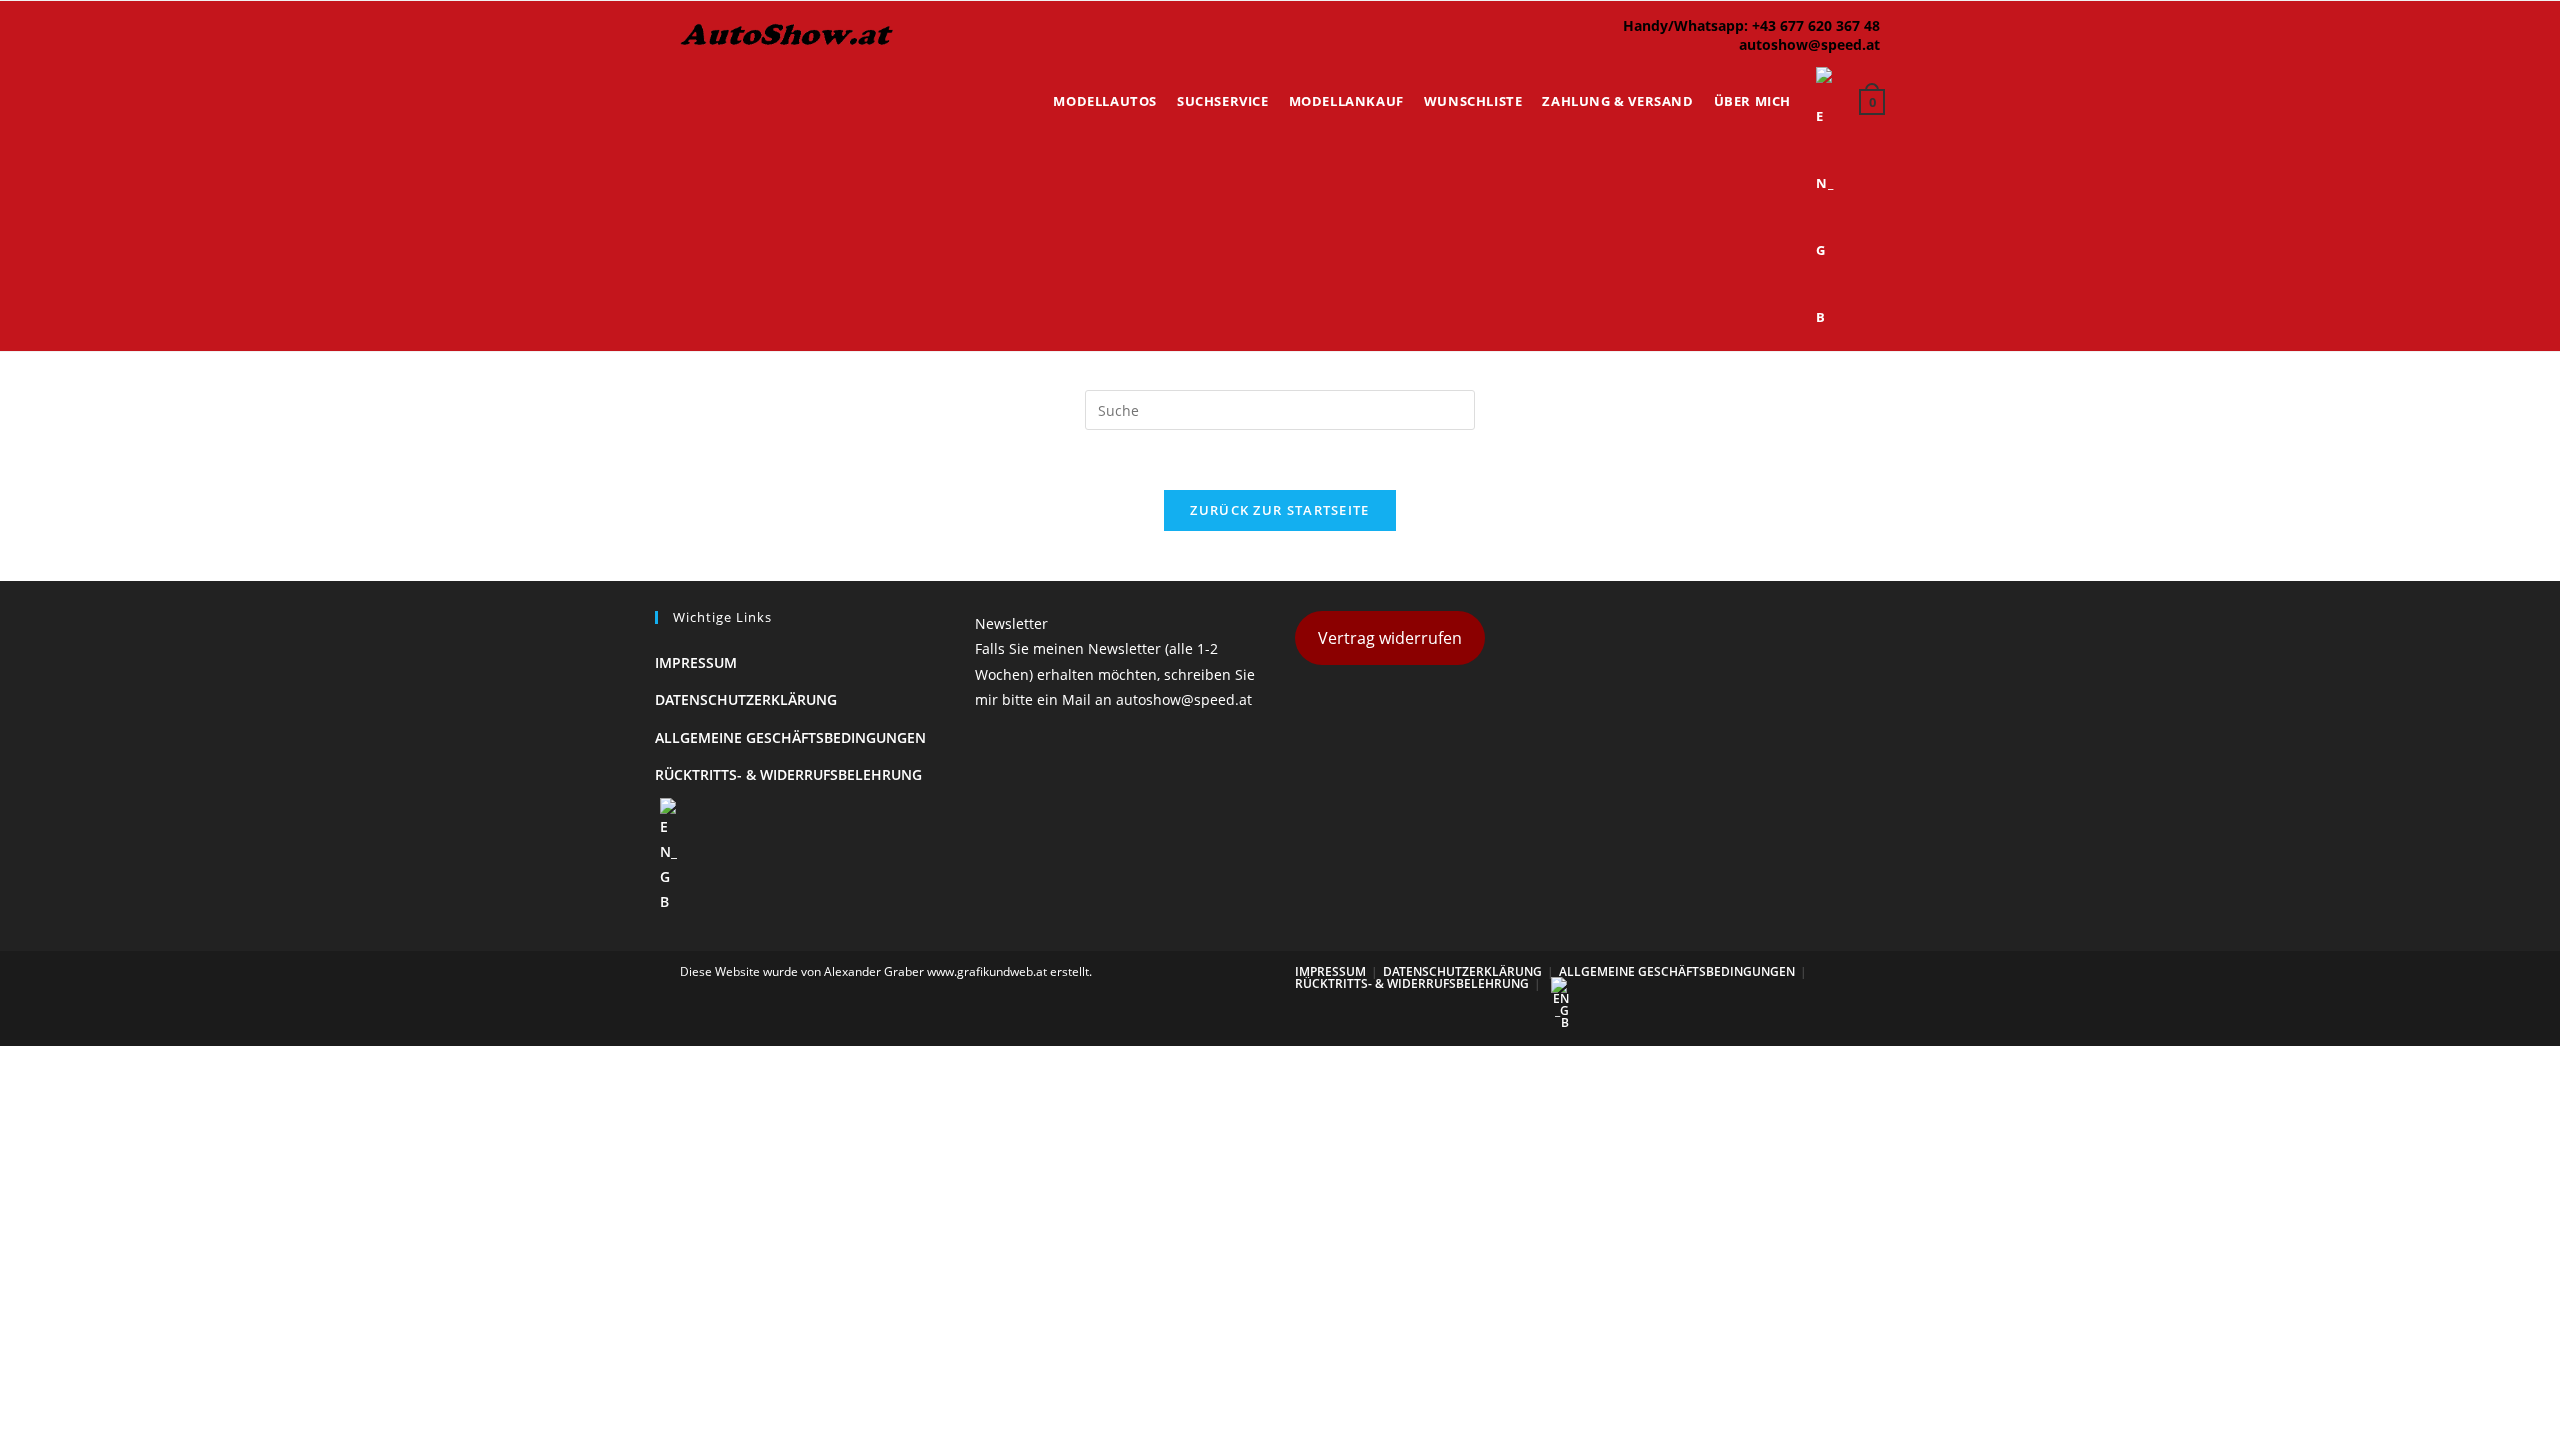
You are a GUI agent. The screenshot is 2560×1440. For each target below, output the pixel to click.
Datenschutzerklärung (746, 699)
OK (2480, 70)
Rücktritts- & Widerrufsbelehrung (788, 774)
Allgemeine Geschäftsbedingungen (790, 737)
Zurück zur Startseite (1279, 510)
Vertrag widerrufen (1390, 638)
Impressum (696, 662)
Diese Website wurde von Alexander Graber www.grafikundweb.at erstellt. (886, 971)
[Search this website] (1280, 408)
